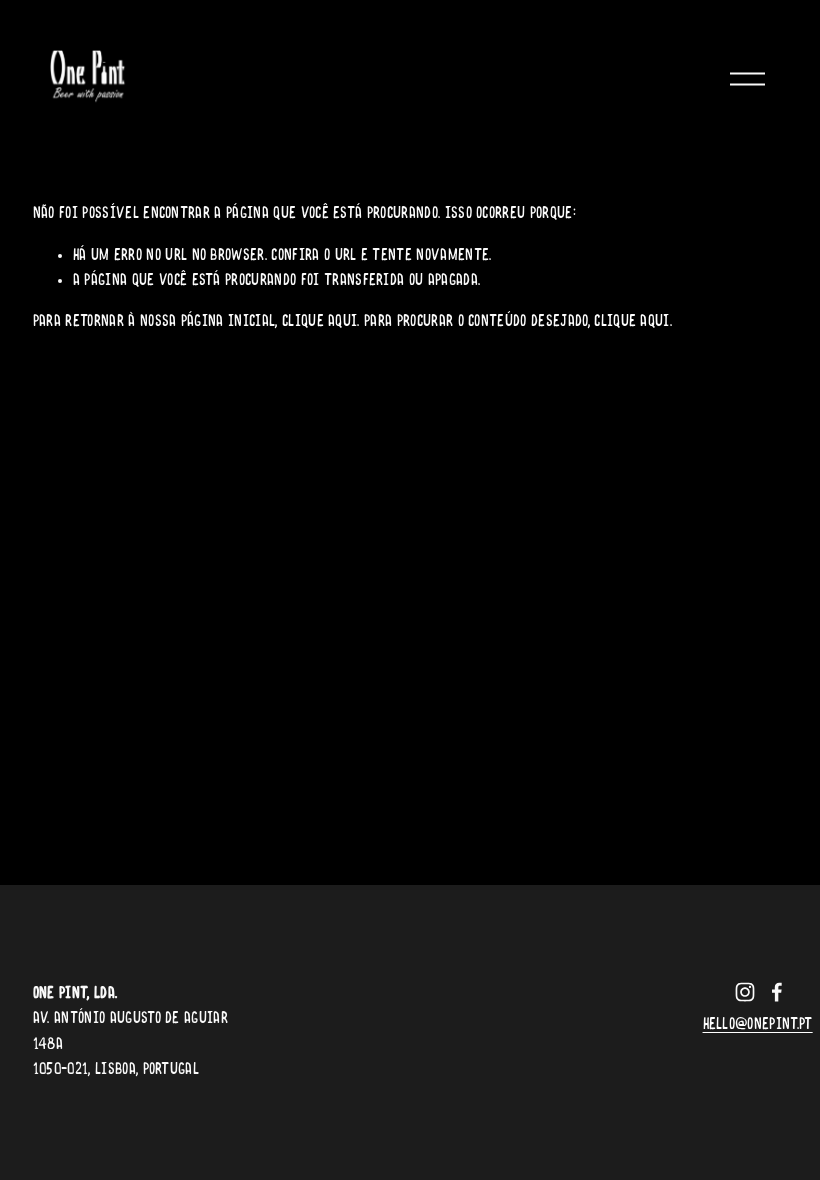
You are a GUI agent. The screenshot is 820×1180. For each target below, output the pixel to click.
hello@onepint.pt (758, 1025)
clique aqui (320, 322)
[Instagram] (745, 992)
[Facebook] (777, 992)
